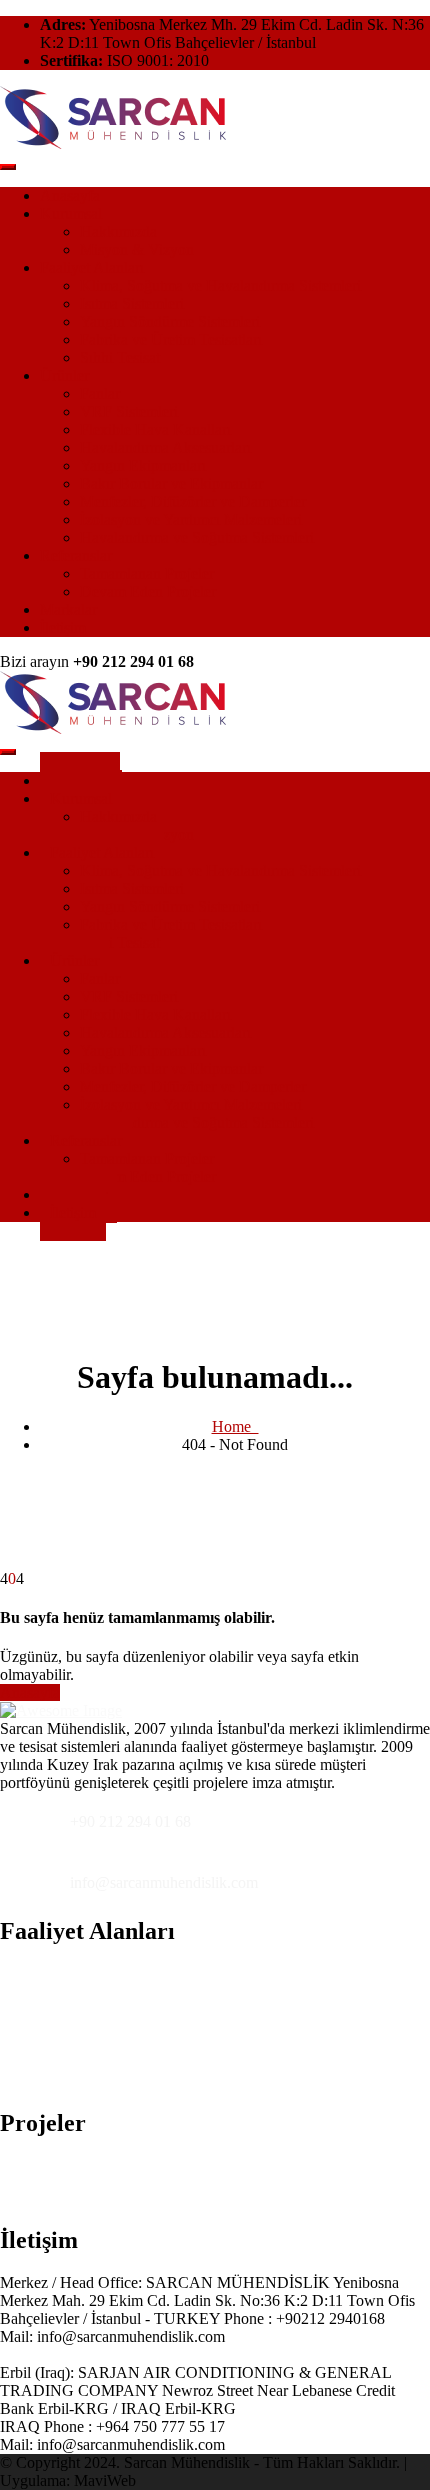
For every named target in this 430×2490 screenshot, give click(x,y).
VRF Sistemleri (129, 411)
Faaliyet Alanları (92, 267)
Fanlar (100, 393)
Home (235, 1426)
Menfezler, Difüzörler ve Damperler (193, 501)
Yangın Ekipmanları (143, 465)
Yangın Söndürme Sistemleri (170, 321)
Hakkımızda (118, 231)
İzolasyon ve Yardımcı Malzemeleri (191, 519)
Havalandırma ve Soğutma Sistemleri (197, 537)
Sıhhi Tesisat (120, 357)
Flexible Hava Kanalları (155, 429)
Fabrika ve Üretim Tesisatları (171, 339)
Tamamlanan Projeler (147, 573)
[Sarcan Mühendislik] (113, 143)
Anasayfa (70, 195)
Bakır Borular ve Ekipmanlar (171, 483)
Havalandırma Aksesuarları (165, 447)
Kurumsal (71, 213)
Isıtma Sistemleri (132, 303)
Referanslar (76, 555)
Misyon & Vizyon (137, 249)
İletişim (63, 627)
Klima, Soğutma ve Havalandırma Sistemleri (220, 285)
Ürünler (64, 375)
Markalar (68, 609)
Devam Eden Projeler (148, 591)
